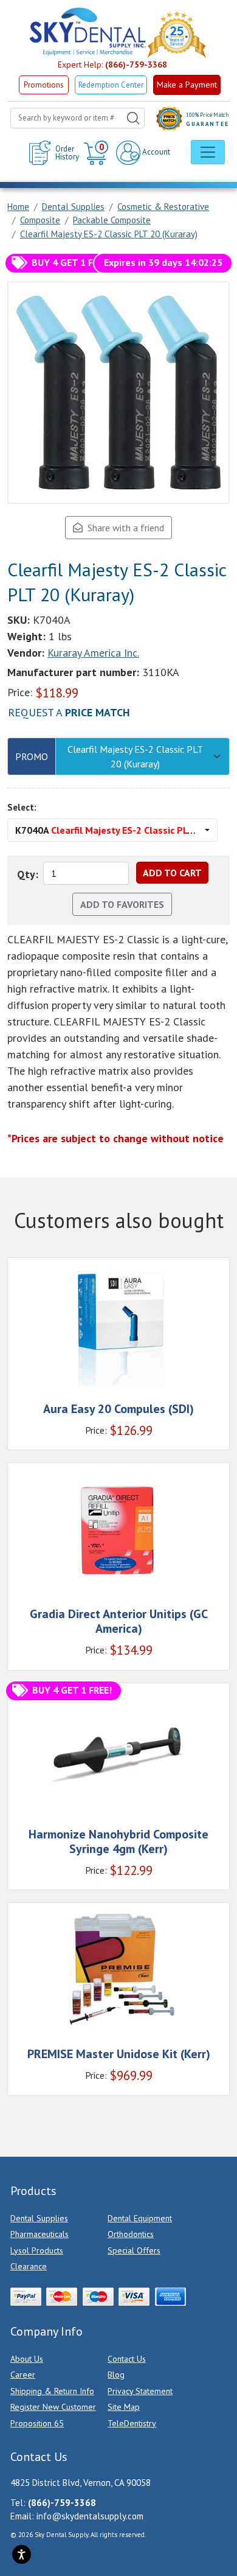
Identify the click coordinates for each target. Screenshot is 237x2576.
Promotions (44, 85)
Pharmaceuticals (39, 2234)
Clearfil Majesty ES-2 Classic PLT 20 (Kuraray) (135, 756)
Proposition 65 (37, 2423)
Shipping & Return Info (52, 2391)
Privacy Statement (140, 2391)
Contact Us (127, 2359)
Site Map (124, 2407)
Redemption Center (111, 85)
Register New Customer (53, 2407)
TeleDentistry (132, 2423)
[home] (87, 32)
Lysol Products (37, 2250)
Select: (22, 807)
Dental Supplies (39, 2218)
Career (23, 2375)
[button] (98, 153)
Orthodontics (131, 2234)
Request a (69, 712)
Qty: (28, 874)
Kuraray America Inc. (93, 653)
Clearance (29, 2266)
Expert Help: (112, 65)
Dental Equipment (140, 2218)
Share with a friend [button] (123, 528)
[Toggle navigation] (208, 152)
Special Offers (134, 2250)
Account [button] (155, 152)
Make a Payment (187, 85)
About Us (27, 2359)
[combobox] (77, 118)
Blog (116, 2375)
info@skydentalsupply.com (90, 2516)
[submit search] (133, 118)
